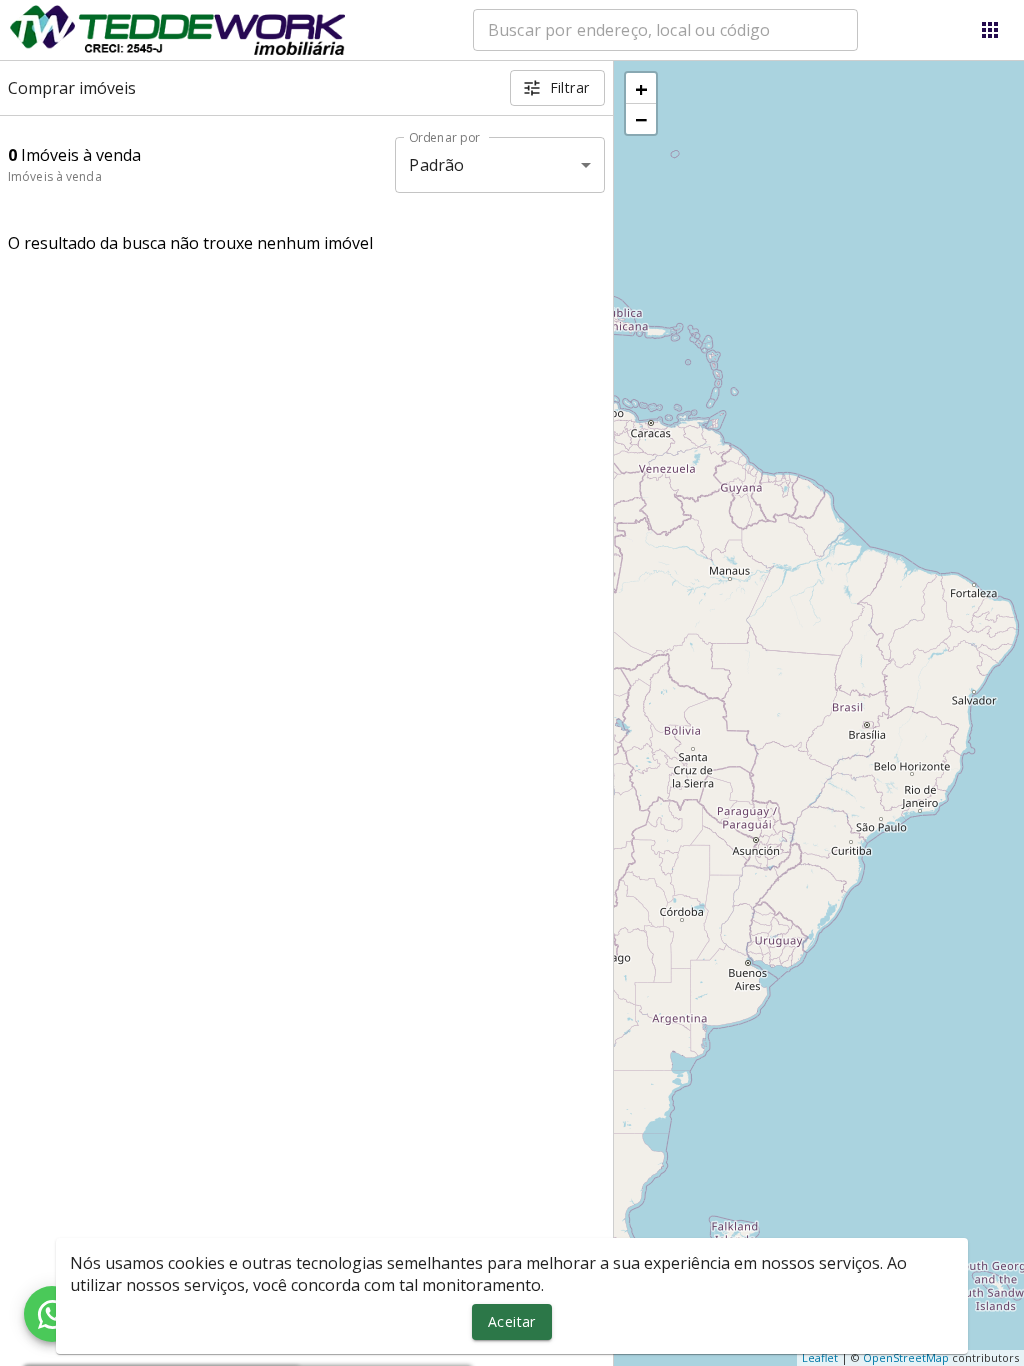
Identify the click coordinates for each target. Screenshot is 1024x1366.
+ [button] (641, 88)
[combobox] (665, 30)
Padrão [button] (436, 165)
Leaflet (820, 1357)
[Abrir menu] (990, 30)
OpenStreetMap (906, 1357)
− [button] (641, 119)
